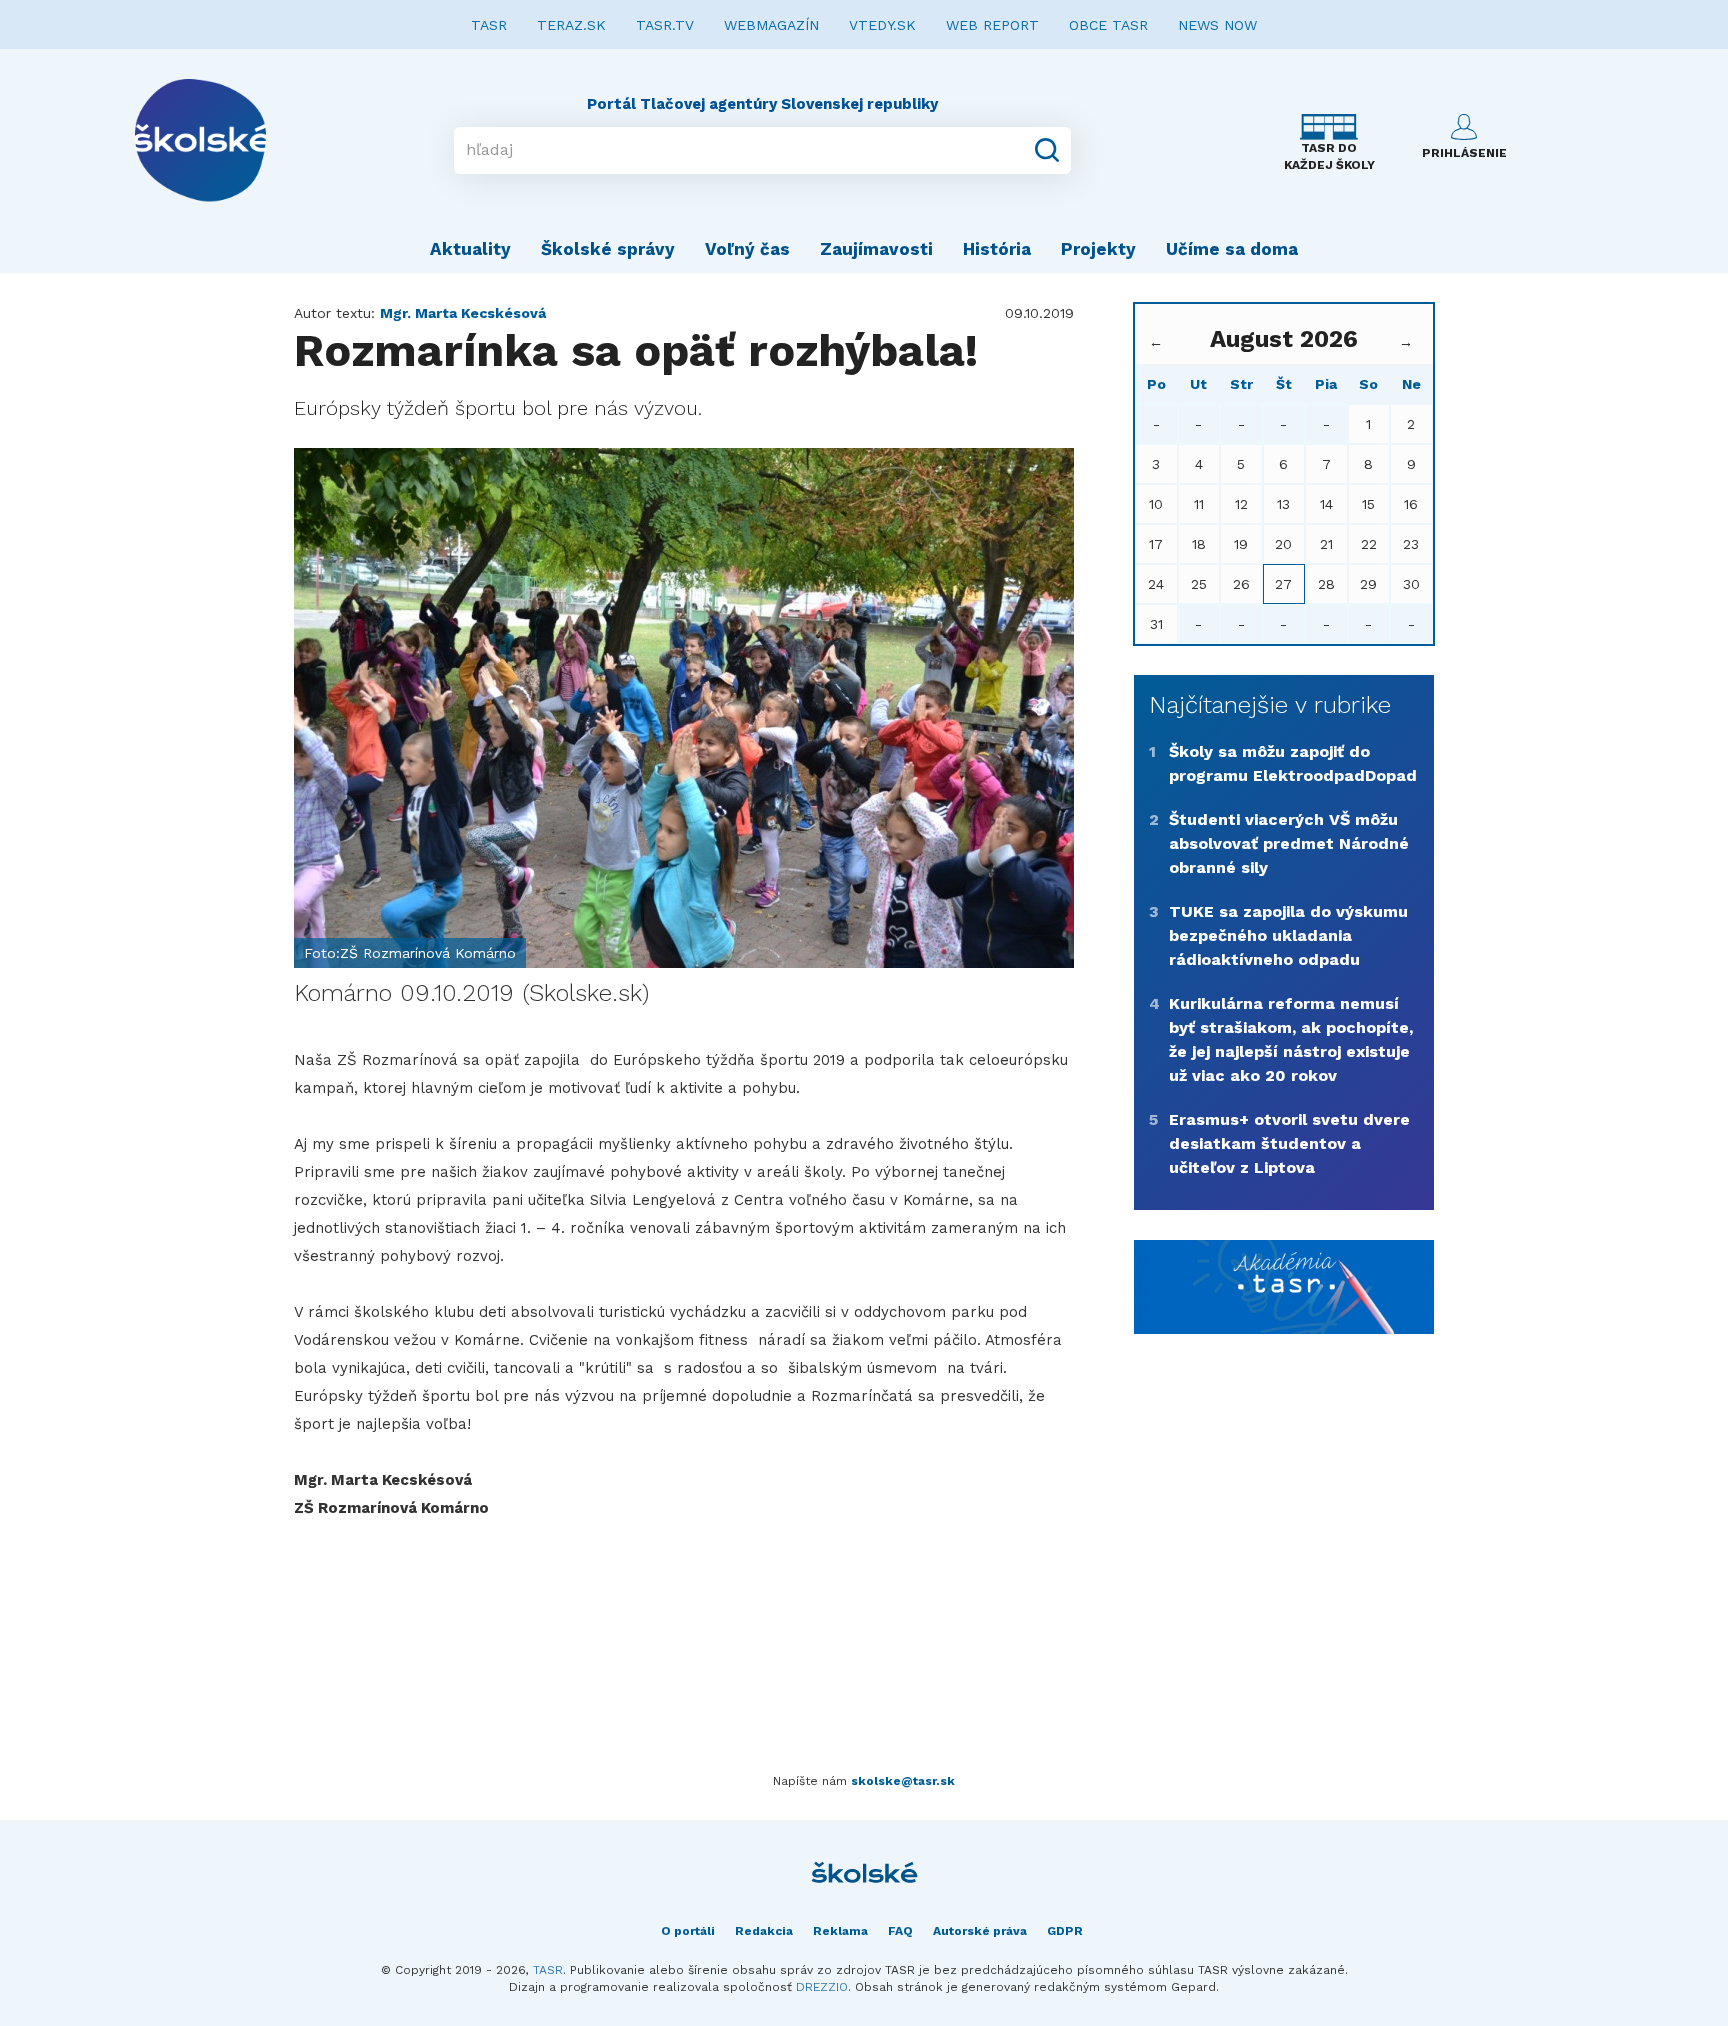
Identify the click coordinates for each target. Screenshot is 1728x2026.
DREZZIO (822, 1987)
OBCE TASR (1108, 25)
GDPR (1065, 1931)
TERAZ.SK (571, 25)
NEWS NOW (1217, 25)
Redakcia (764, 1931)
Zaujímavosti (876, 249)
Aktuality (470, 249)
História (997, 249)
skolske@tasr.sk (903, 1781)
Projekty (1098, 249)
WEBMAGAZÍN (771, 25)
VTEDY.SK (882, 25)
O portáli (688, 1931)
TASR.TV (665, 25)
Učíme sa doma (1232, 249)
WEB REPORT (992, 25)
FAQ (900, 1931)
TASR (489, 25)
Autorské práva (980, 1931)
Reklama (840, 1931)
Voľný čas (747, 249)
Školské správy (608, 249)
